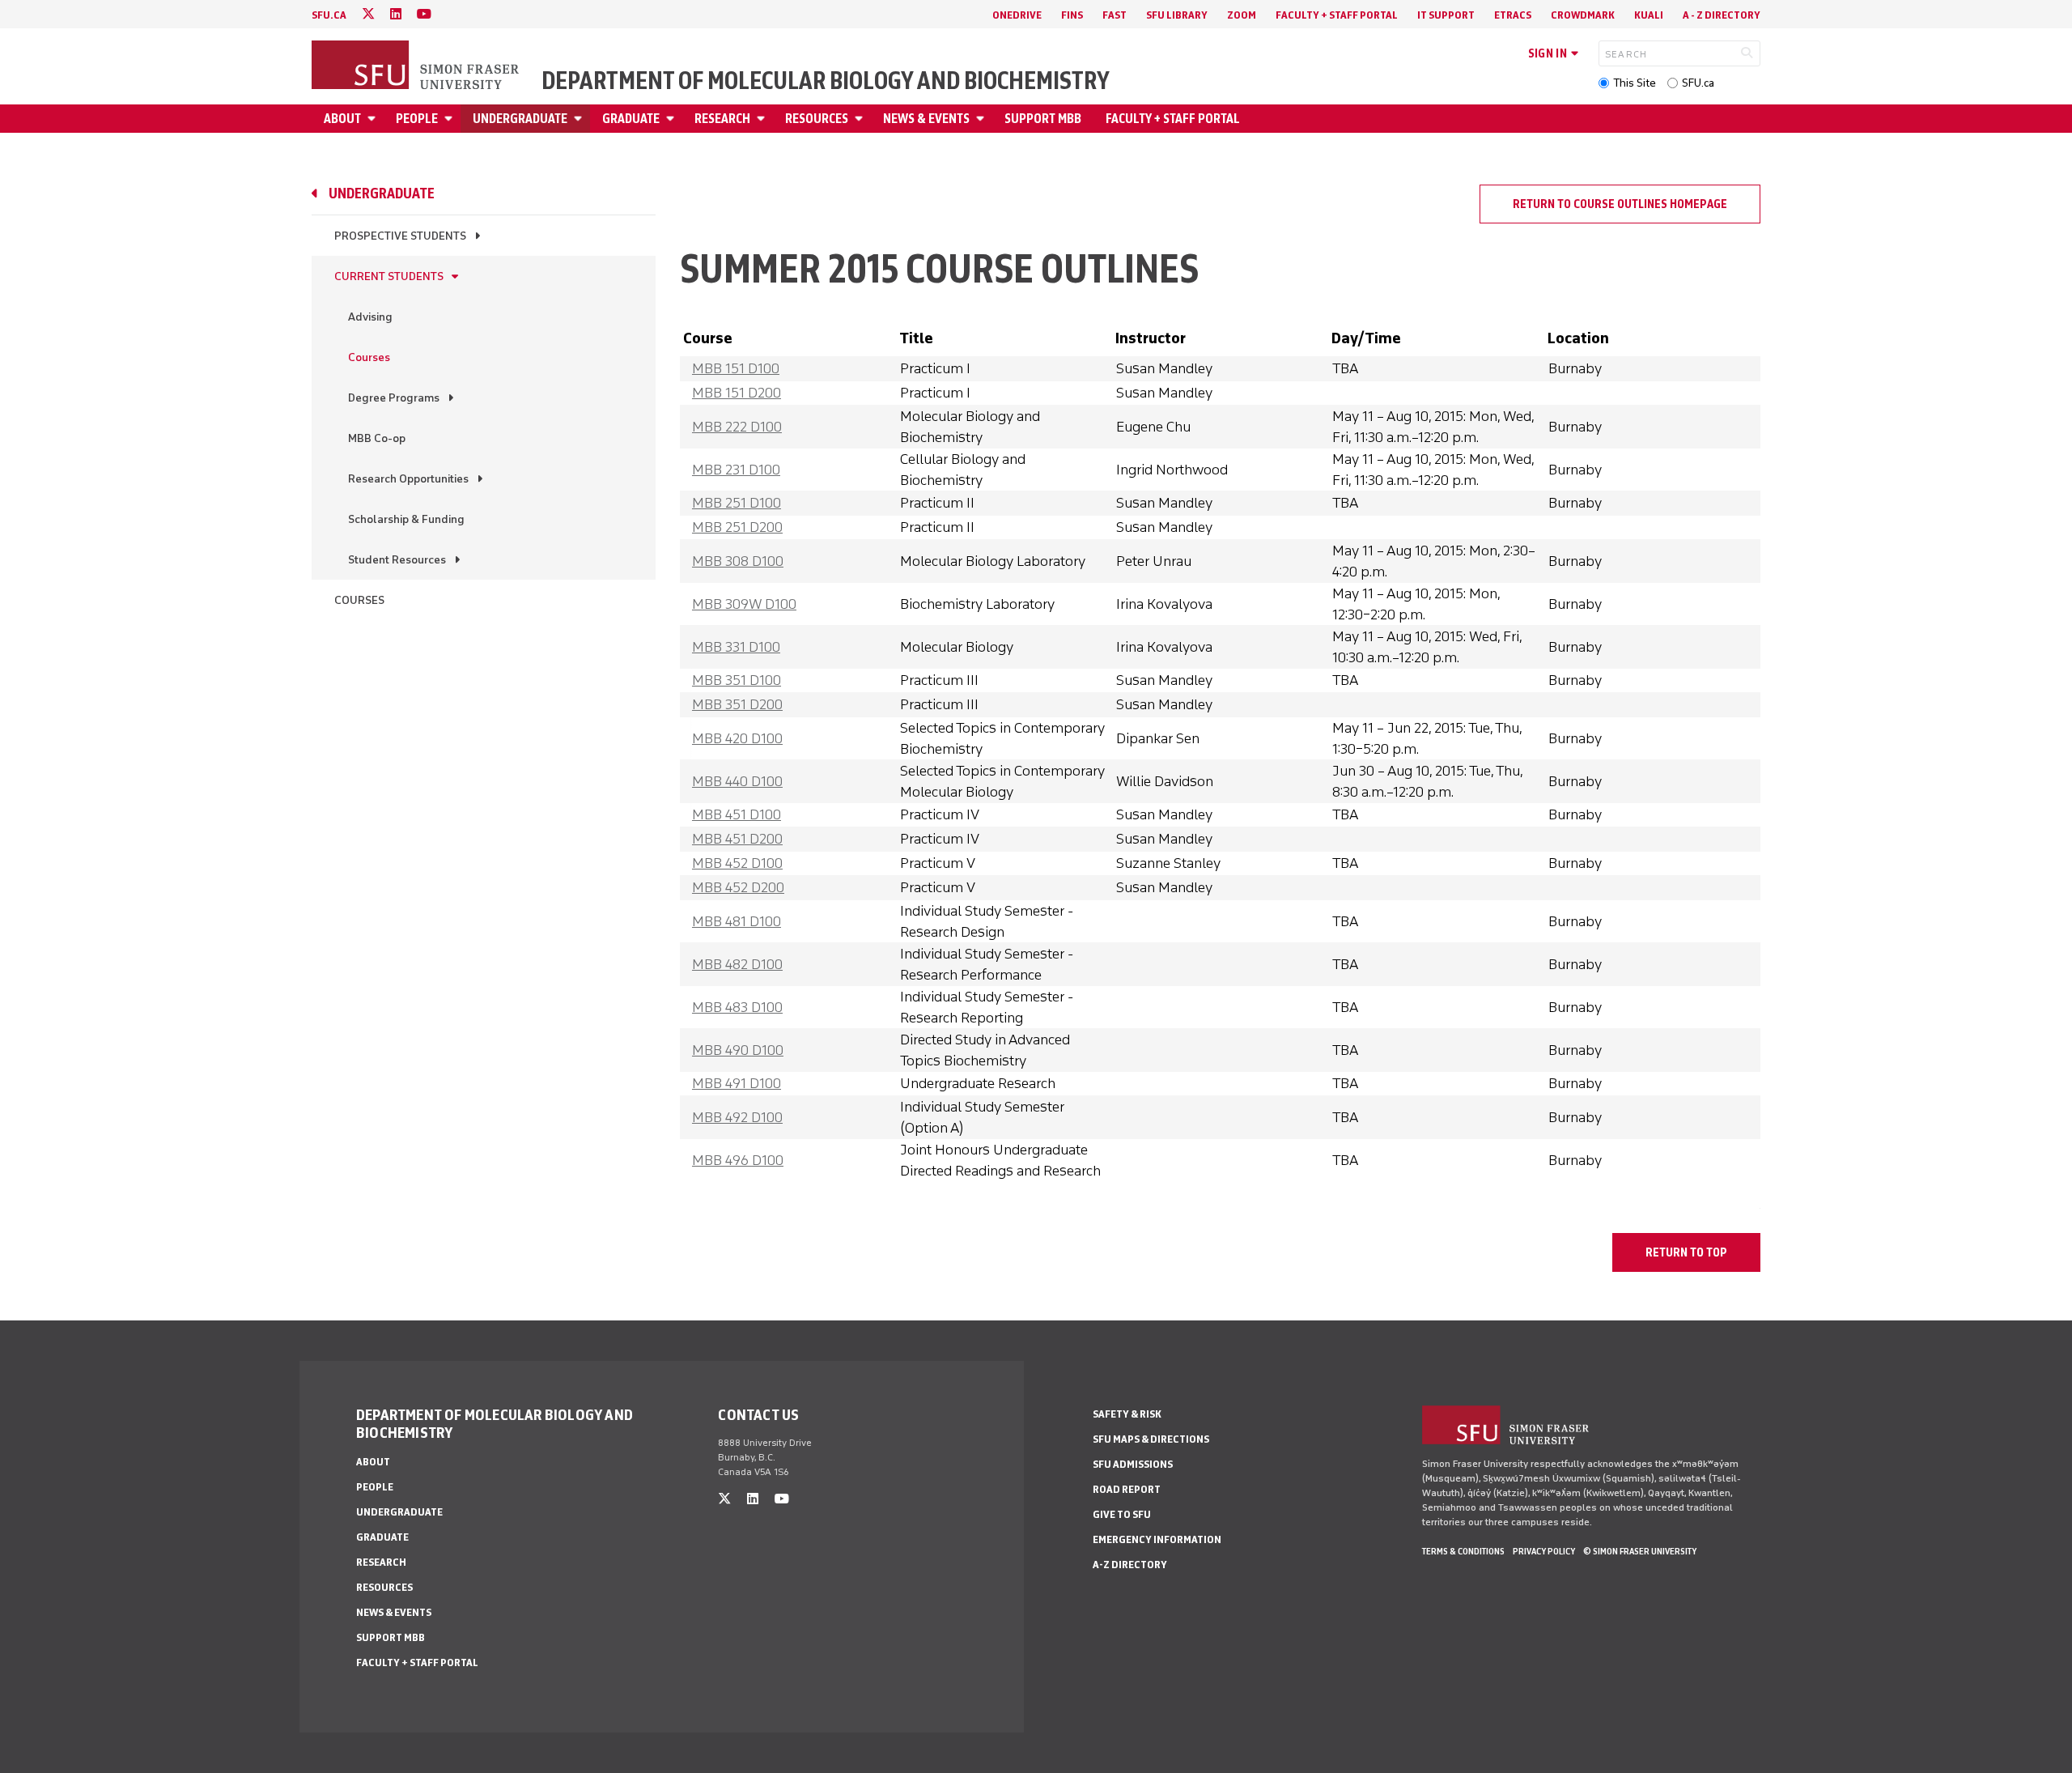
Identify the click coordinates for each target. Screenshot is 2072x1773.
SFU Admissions (1133, 1464)
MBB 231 (736, 470)
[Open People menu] (451, 119)
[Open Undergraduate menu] (580, 119)
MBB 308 (738, 561)
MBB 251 (737, 503)
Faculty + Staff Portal (1337, 15)
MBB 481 (737, 921)
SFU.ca (1698, 83)
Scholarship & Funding (406, 519)
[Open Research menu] (763, 119)
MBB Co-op (377, 438)
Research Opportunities (408, 479)
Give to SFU (1122, 1514)
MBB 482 (737, 964)
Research (722, 119)
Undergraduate (520, 119)
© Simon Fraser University (1640, 1551)
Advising (370, 317)
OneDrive (1017, 15)
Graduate (631, 119)
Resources (817, 119)
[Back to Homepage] (417, 66)
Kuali (1649, 15)
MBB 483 (737, 1007)
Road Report (1127, 1489)
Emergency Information (1157, 1539)
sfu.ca (329, 15)
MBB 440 (737, 781)
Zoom (1242, 15)
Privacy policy (1544, 1551)
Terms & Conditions (1463, 1551)
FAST (1115, 15)
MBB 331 (736, 647)
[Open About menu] (374, 119)
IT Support (1446, 15)
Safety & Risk (1127, 1414)
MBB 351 (737, 680)
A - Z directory (1722, 15)
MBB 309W (744, 604)
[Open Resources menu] (861, 119)
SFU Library (1177, 15)
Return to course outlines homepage (1620, 204)
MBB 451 (737, 814)
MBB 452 (737, 863)
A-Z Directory (1130, 1565)
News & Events (926, 119)
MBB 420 (737, 738)
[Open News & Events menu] (983, 119)
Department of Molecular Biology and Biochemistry (826, 81)
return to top (1686, 1252)
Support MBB (1043, 119)
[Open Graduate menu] (673, 119)
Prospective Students (400, 236)
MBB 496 (738, 1160)
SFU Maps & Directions (1151, 1439)
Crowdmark (1583, 15)
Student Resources (397, 560)
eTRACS (1513, 15)
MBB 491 (737, 1083)
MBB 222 (737, 427)
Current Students (389, 276)
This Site (1635, 83)
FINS (1072, 15)
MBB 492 (737, 1117)
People (417, 119)
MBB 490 (738, 1050)
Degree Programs (394, 398)
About (342, 119)
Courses (369, 357)
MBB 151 (736, 368)
